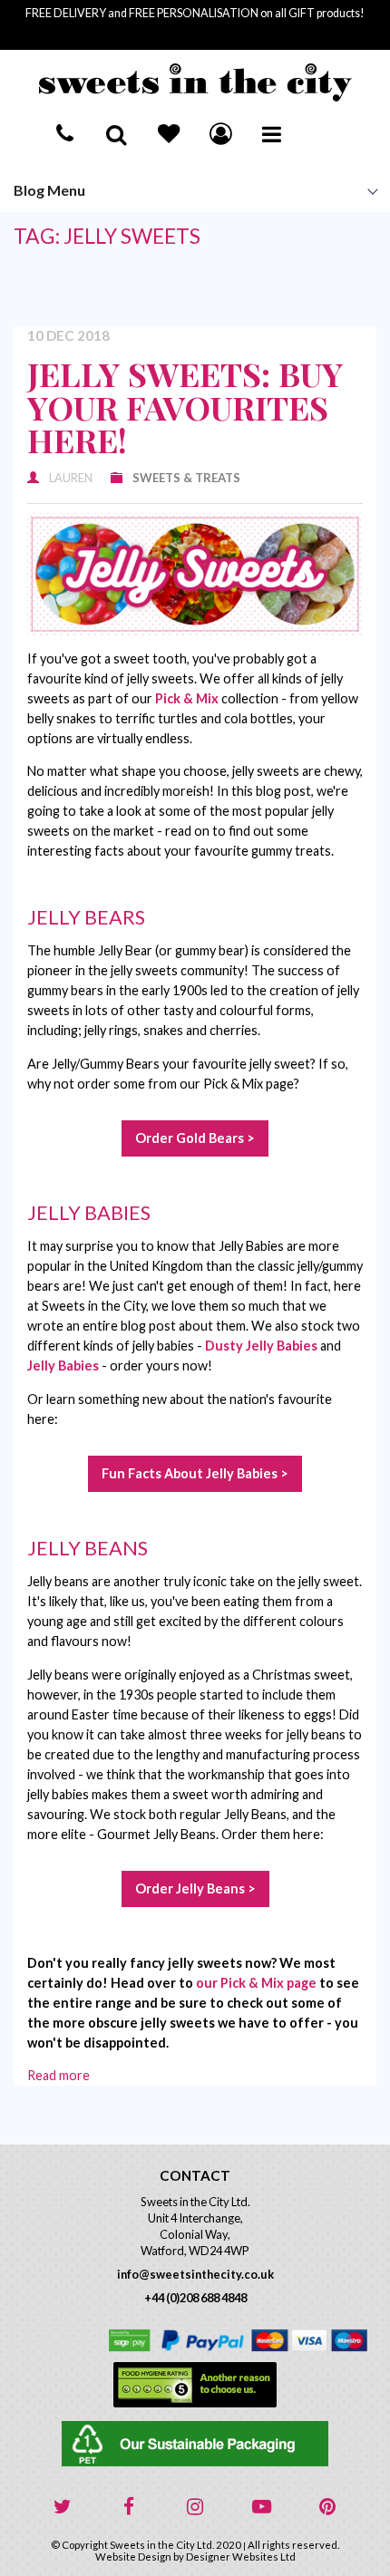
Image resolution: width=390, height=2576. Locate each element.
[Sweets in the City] (195, 82)
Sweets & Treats (186, 478)
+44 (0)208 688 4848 (195, 2298)
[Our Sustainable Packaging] (195, 2444)
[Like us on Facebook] (129, 2507)
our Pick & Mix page (256, 1983)
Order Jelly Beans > (195, 1888)
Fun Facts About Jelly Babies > (195, 1473)
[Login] (220, 133)
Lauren (71, 478)
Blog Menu (49, 190)
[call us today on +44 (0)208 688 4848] (65, 133)
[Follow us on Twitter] (63, 2507)
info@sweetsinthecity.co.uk (195, 2274)
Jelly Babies (63, 1365)
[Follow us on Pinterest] (327, 2507)
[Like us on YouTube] (261, 2507)
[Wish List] (168, 133)
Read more (58, 2075)
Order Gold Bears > (195, 1138)
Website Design (133, 2557)
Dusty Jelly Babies (261, 1346)
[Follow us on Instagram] (195, 2507)
